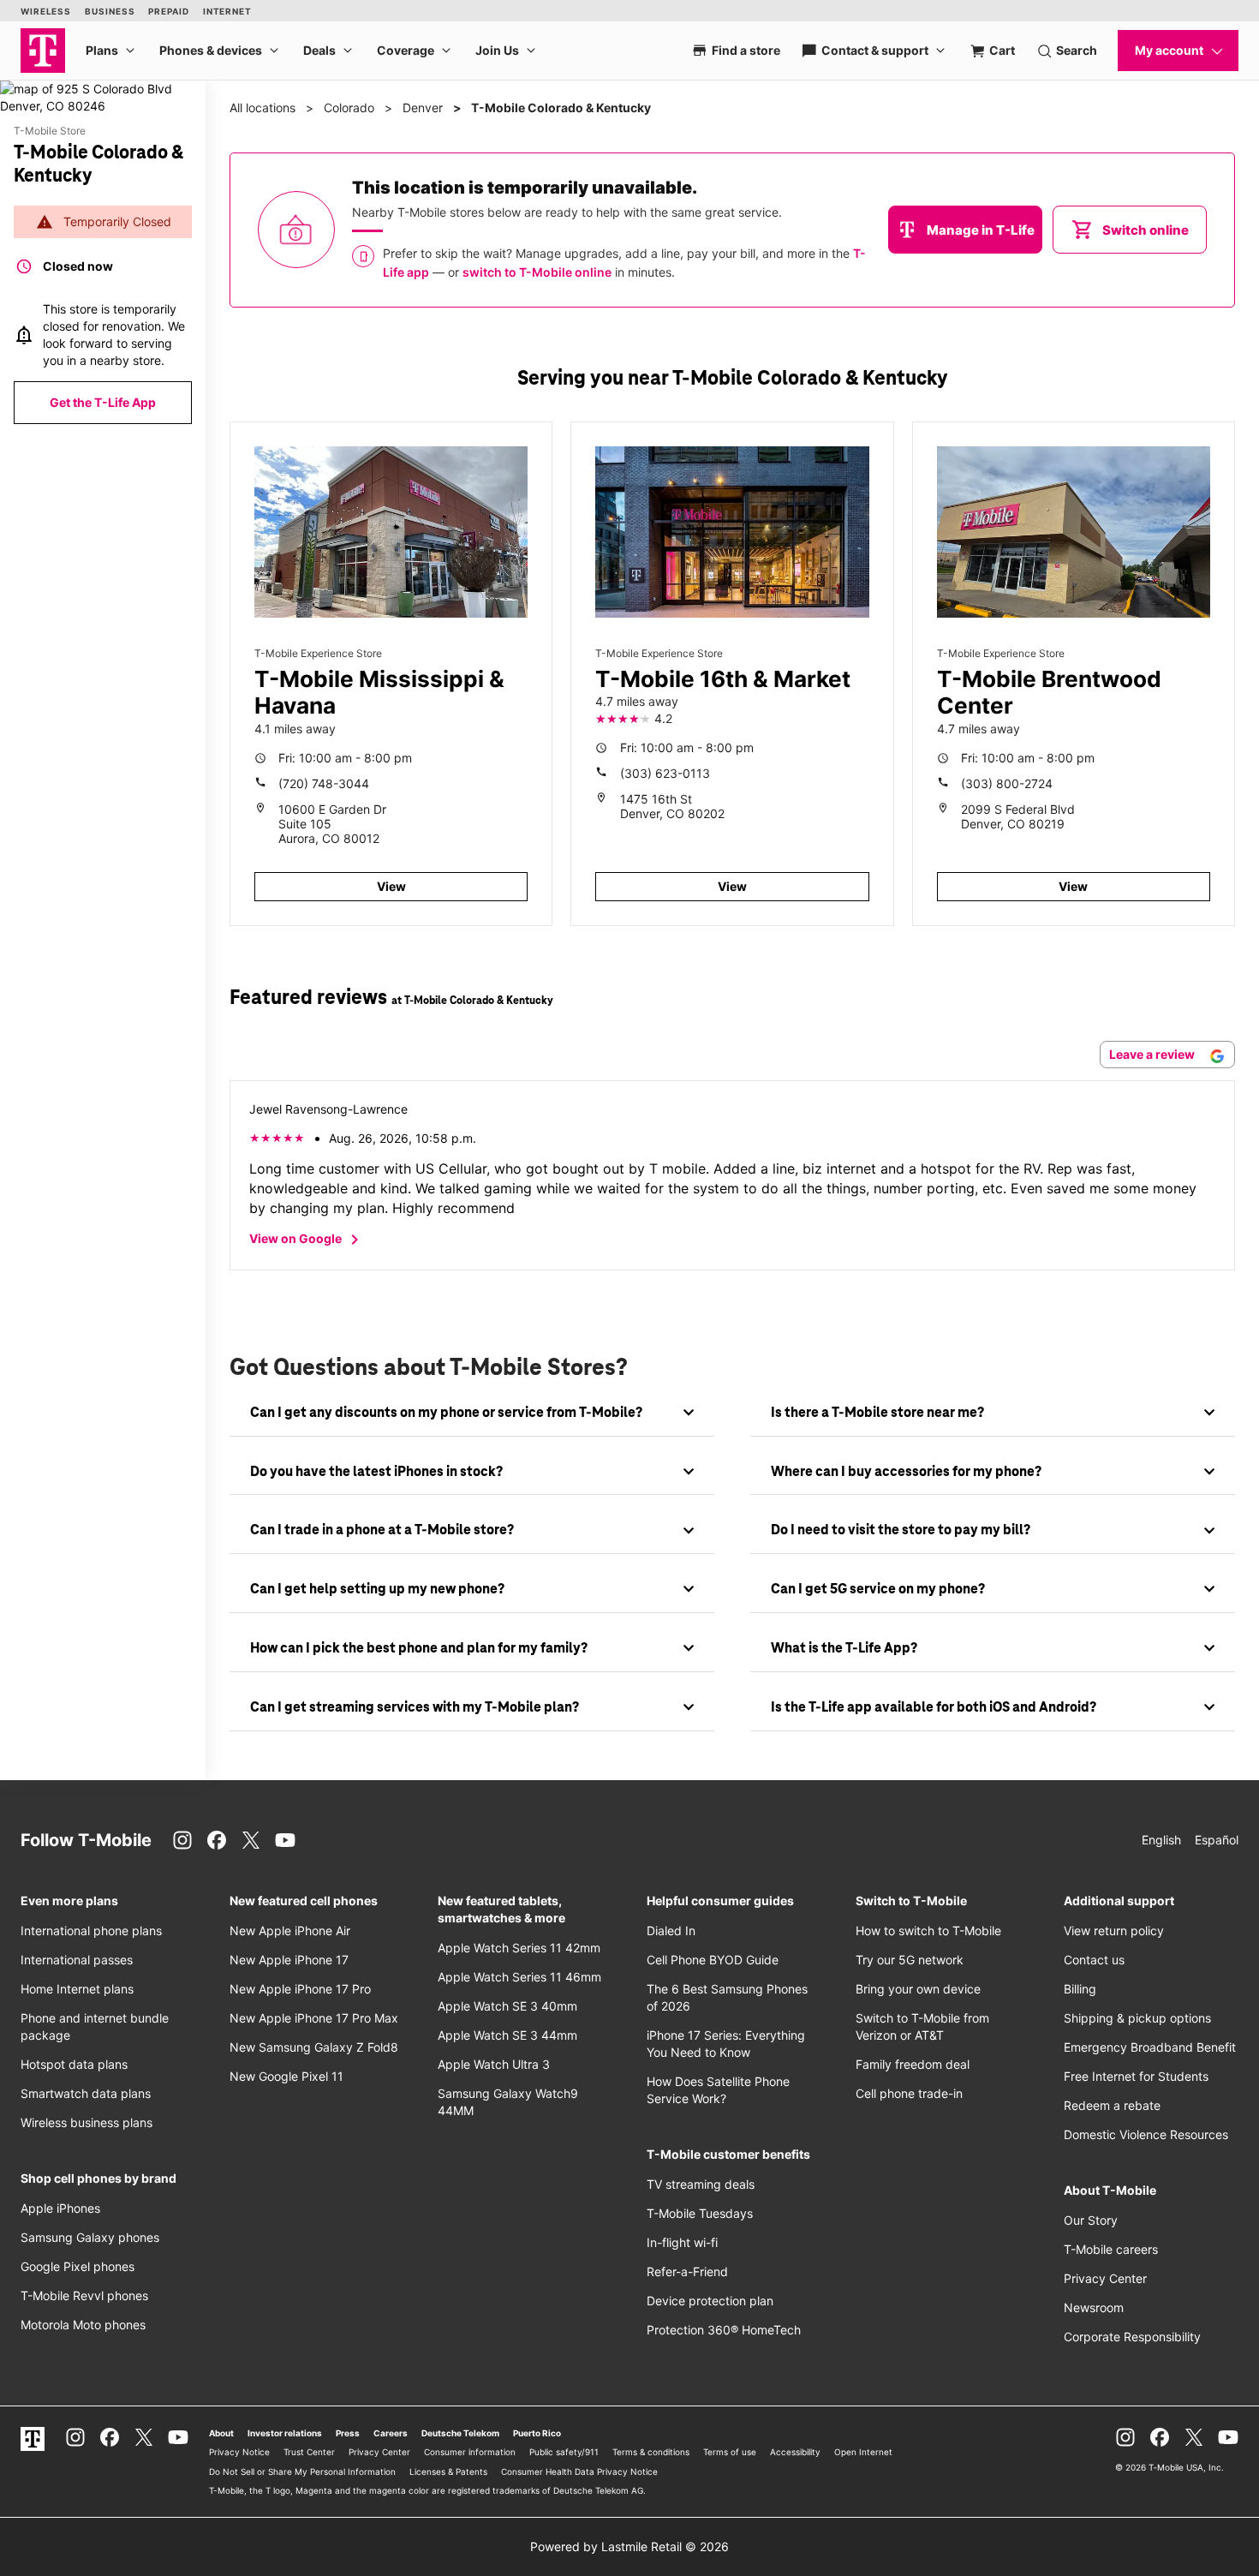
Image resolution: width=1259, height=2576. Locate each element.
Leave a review (1153, 1054)
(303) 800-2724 (1007, 783)
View (391, 886)
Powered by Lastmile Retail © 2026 (629, 2546)
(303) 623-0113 (665, 773)
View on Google (307, 1240)
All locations (263, 108)
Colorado (349, 108)
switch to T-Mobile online (537, 272)
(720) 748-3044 (324, 783)
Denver (423, 108)
